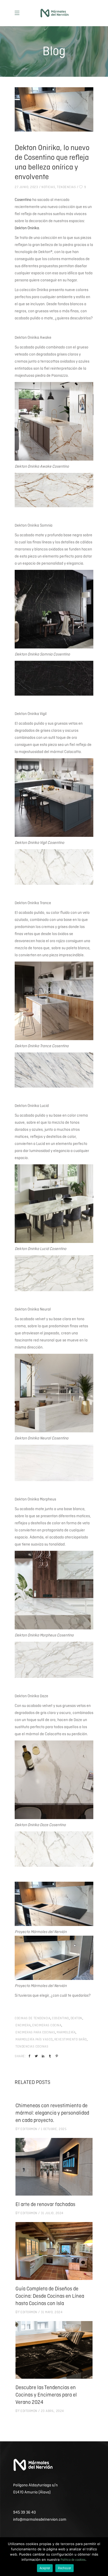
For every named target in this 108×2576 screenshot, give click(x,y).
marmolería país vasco (34, 2040)
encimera (23, 2025)
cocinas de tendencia (33, 2018)
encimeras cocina (47, 2025)
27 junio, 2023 (26, 187)
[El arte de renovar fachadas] (54, 2167)
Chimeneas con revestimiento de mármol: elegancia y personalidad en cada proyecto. (52, 2113)
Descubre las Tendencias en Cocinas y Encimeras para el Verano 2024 (46, 2395)
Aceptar (45, 2568)
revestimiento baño (71, 2040)
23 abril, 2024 (52, 2411)
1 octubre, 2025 (54, 2129)
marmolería (66, 2032)
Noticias (48, 187)
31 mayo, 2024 (52, 2312)
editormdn (29, 2129)
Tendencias (66, 187)
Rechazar (64, 2568)
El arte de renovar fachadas (45, 2205)
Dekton (76, 2018)
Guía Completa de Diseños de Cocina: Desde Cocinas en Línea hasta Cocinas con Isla (50, 2296)
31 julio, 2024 (52, 2213)
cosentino (60, 2018)
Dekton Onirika (27, 228)
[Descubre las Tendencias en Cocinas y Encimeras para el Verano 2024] (54, 2350)
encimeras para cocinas (35, 2032)
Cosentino (23, 200)
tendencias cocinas (32, 2047)
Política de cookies (73, 2560)
